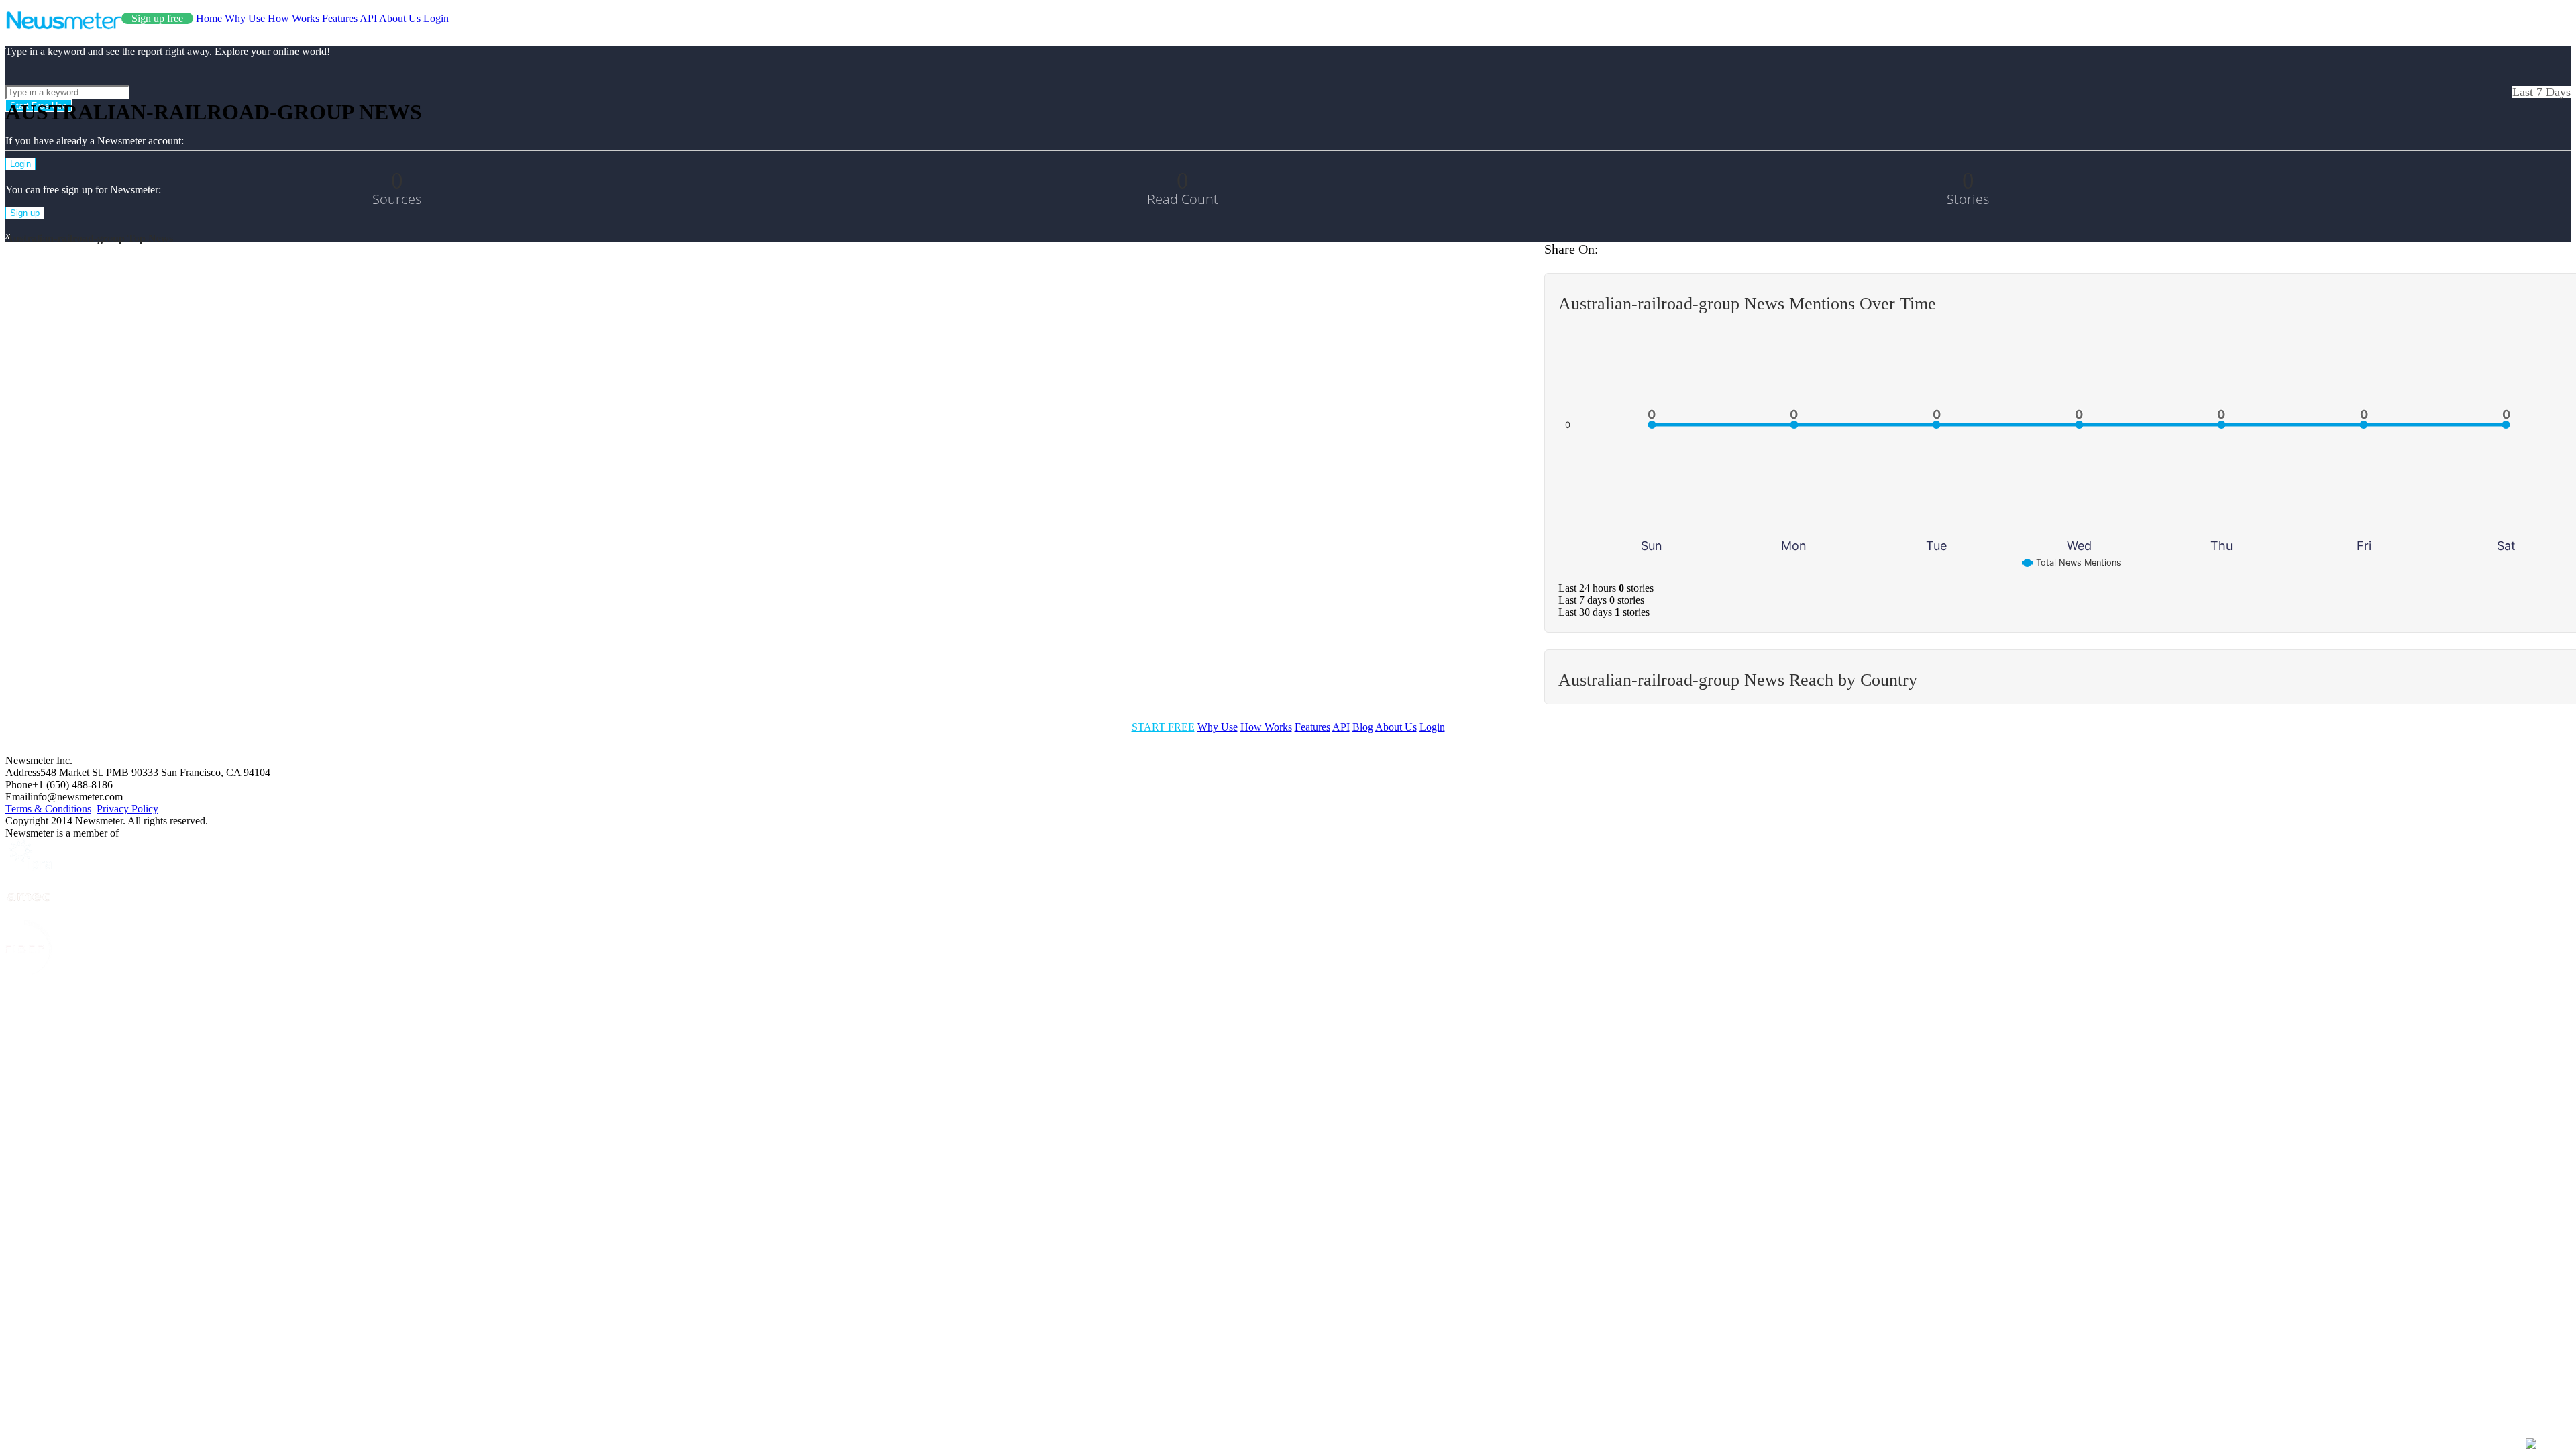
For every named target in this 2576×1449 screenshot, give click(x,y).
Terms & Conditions (48, 809)
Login (436, 18)
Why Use (245, 18)
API (368, 18)
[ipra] (29, 868)
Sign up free (157, 18)
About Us (400, 18)
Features (340, 18)
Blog (1363, 727)
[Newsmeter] (63, 26)
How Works (293, 18)
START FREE (1163, 727)
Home (209, 18)
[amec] (29, 914)
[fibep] (29, 972)
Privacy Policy (127, 809)
